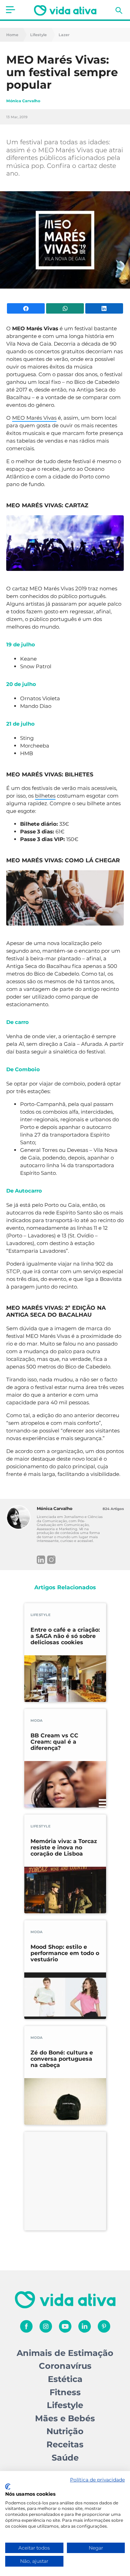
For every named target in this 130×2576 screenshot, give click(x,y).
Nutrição (65, 2431)
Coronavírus (65, 2366)
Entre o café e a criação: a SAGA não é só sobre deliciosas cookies (65, 1636)
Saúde (65, 2458)
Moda (37, 1721)
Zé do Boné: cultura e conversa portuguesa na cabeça (62, 2059)
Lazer (64, 35)
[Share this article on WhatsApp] (65, 308)
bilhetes (45, 796)
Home (12, 35)
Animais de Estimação (65, 2353)
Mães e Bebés (65, 2418)
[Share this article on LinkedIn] (104, 308)
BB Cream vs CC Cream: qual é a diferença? (54, 1742)
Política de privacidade (97, 2480)
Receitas (65, 2444)
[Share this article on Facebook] (26, 308)
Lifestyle (38, 35)
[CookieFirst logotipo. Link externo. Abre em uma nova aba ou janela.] (8, 2487)
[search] (119, 10)
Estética (65, 2379)
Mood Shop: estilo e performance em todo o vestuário (65, 1953)
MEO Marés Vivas (34, 418)
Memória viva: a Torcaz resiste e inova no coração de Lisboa (64, 1848)
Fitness (65, 2392)
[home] (65, 10)
